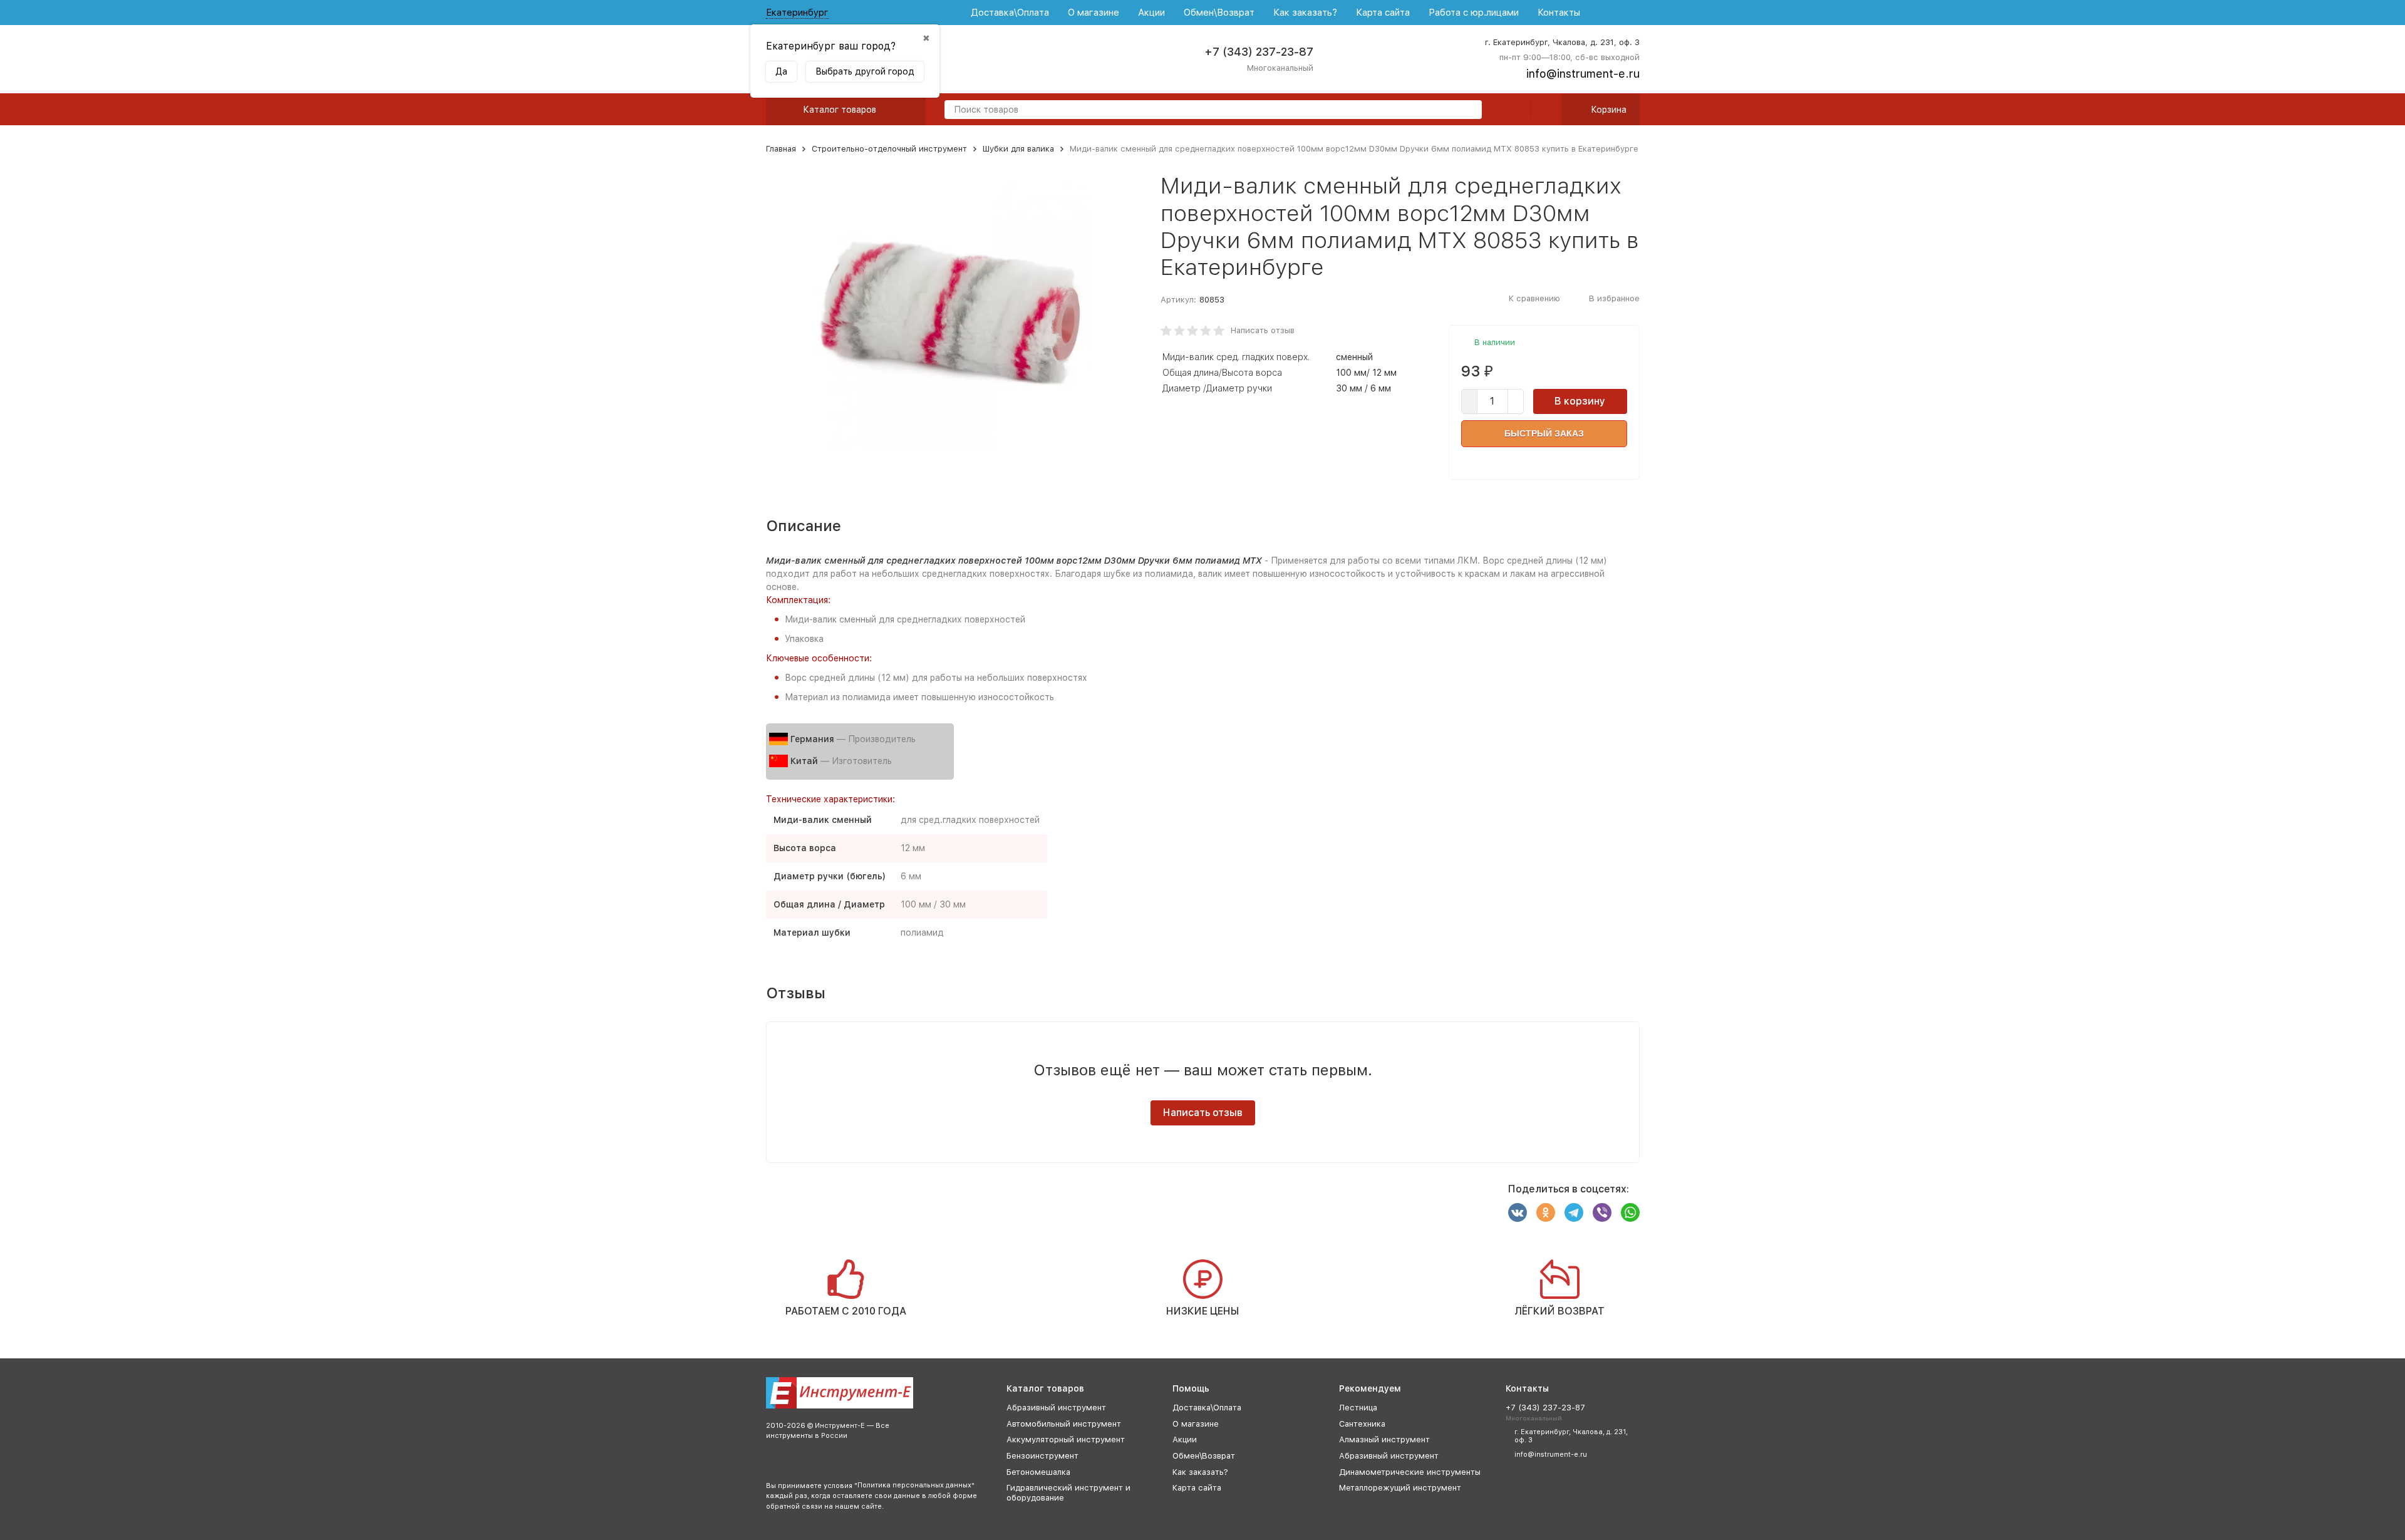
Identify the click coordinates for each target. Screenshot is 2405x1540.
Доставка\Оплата (1010, 13)
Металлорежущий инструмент (1400, 1488)
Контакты (1559, 13)
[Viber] (1602, 1212)
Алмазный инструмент (1384, 1439)
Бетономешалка (1038, 1472)
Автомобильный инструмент (1064, 1424)
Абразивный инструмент (1056, 1408)
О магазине (1094, 13)
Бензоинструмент (1042, 1456)
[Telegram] (1574, 1212)
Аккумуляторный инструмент (1066, 1439)
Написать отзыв (1263, 330)
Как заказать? (1305, 13)
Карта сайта (1383, 13)
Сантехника (1362, 1424)
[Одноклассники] (1546, 1212)
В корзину (1580, 401)
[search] (1467, 111)
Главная (781, 149)
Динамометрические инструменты (1410, 1472)
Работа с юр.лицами (1474, 13)
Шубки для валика (1018, 149)
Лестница (1358, 1408)
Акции (1151, 13)
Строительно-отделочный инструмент (889, 149)
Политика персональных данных (914, 1485)
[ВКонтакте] (1518, 1212)
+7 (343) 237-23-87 (1259, 52)
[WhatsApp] (1630, 1212)
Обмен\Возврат (1219, 13)
